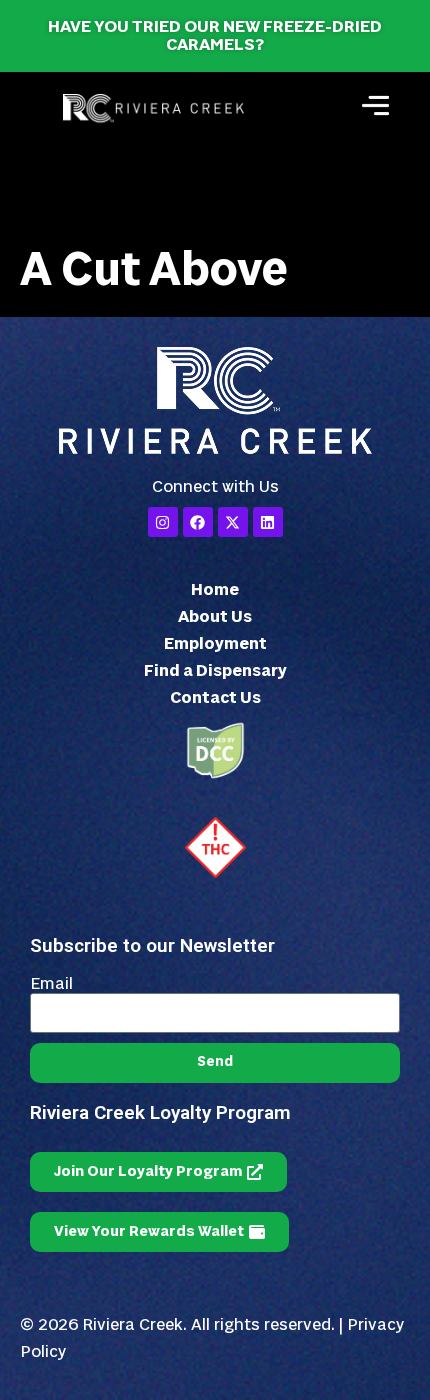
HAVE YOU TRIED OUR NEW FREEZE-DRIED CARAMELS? (215, 36)
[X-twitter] (233, 522)
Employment (215, 644)
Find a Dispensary (215, 671)
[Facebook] (198, 522)
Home (215, 590)
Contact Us (215, 698)
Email (51, 984)
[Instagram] (163, 522)
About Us (215, 617)
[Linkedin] (268, 522)
